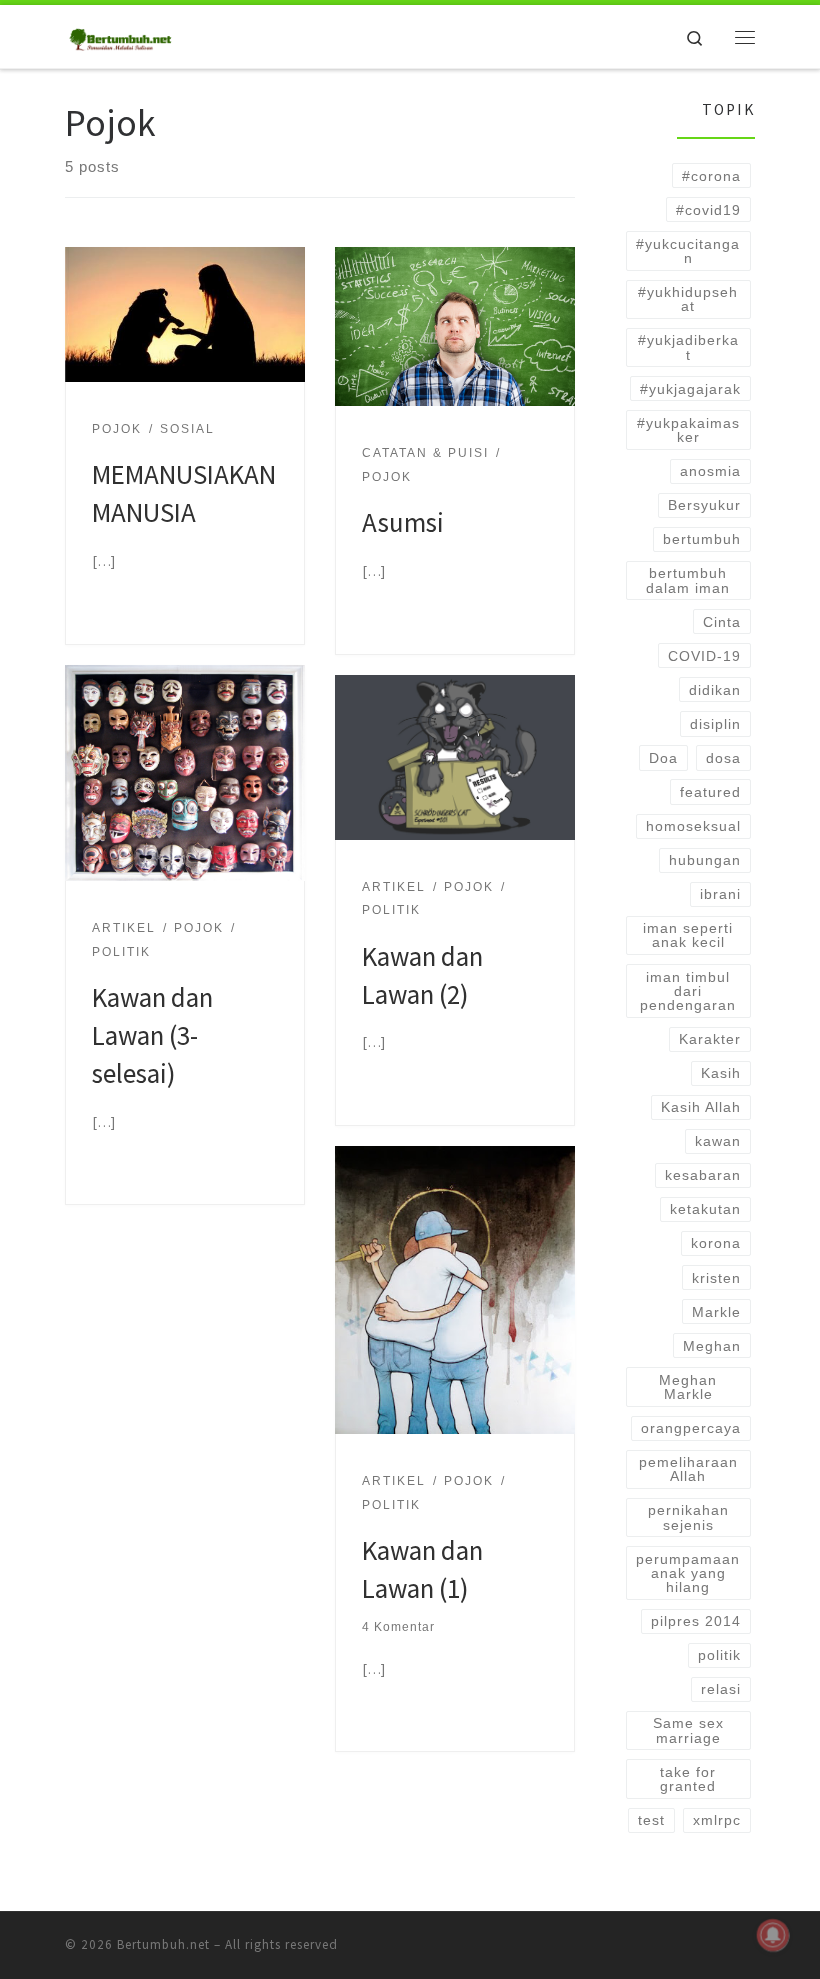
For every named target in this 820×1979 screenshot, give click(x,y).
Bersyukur (704, 505)
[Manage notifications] (773, 1935)
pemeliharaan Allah (688, 1469)
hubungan (705, 860)
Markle (716, 1312)
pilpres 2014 (696, 1621)
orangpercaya (691, 1428)
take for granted (688, 1779)
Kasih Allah (701, 1107)
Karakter (710, 1039)
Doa (663, 758)
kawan (718, 1141)
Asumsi (403, 522)
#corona (711, 176)
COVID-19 (704, 656)
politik (719, 1655)
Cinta (722, 622)
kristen (716, 1278)
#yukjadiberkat (688, 347)
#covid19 (708, 210)
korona (716, 1243)
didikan (715, 690)
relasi (721, 1689)
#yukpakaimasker (688, 430)
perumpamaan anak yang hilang (688, 1573)
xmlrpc (717, 1820)
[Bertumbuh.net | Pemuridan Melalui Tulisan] (121, 34)
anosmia (710, 471)
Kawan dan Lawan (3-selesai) (152, 1035)
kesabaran (703, 1175)
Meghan (712, 1346)
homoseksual (693, 826)
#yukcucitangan (688, 251)
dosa (723, 758)
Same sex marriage (688, 1730)
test (651, 1820)
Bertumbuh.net (163, 1944)
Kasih (721, 1073)
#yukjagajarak (690, 389)
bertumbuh (702, 539)
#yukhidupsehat (688, 299)
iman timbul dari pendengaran (688, 991)
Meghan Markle (688, 1387)
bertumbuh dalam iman (688, 580)
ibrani (720, 894)
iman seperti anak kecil (688, 935)
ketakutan (705, 1209)
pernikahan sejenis (688, 1517)
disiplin (715, 724)
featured (710, 792)
